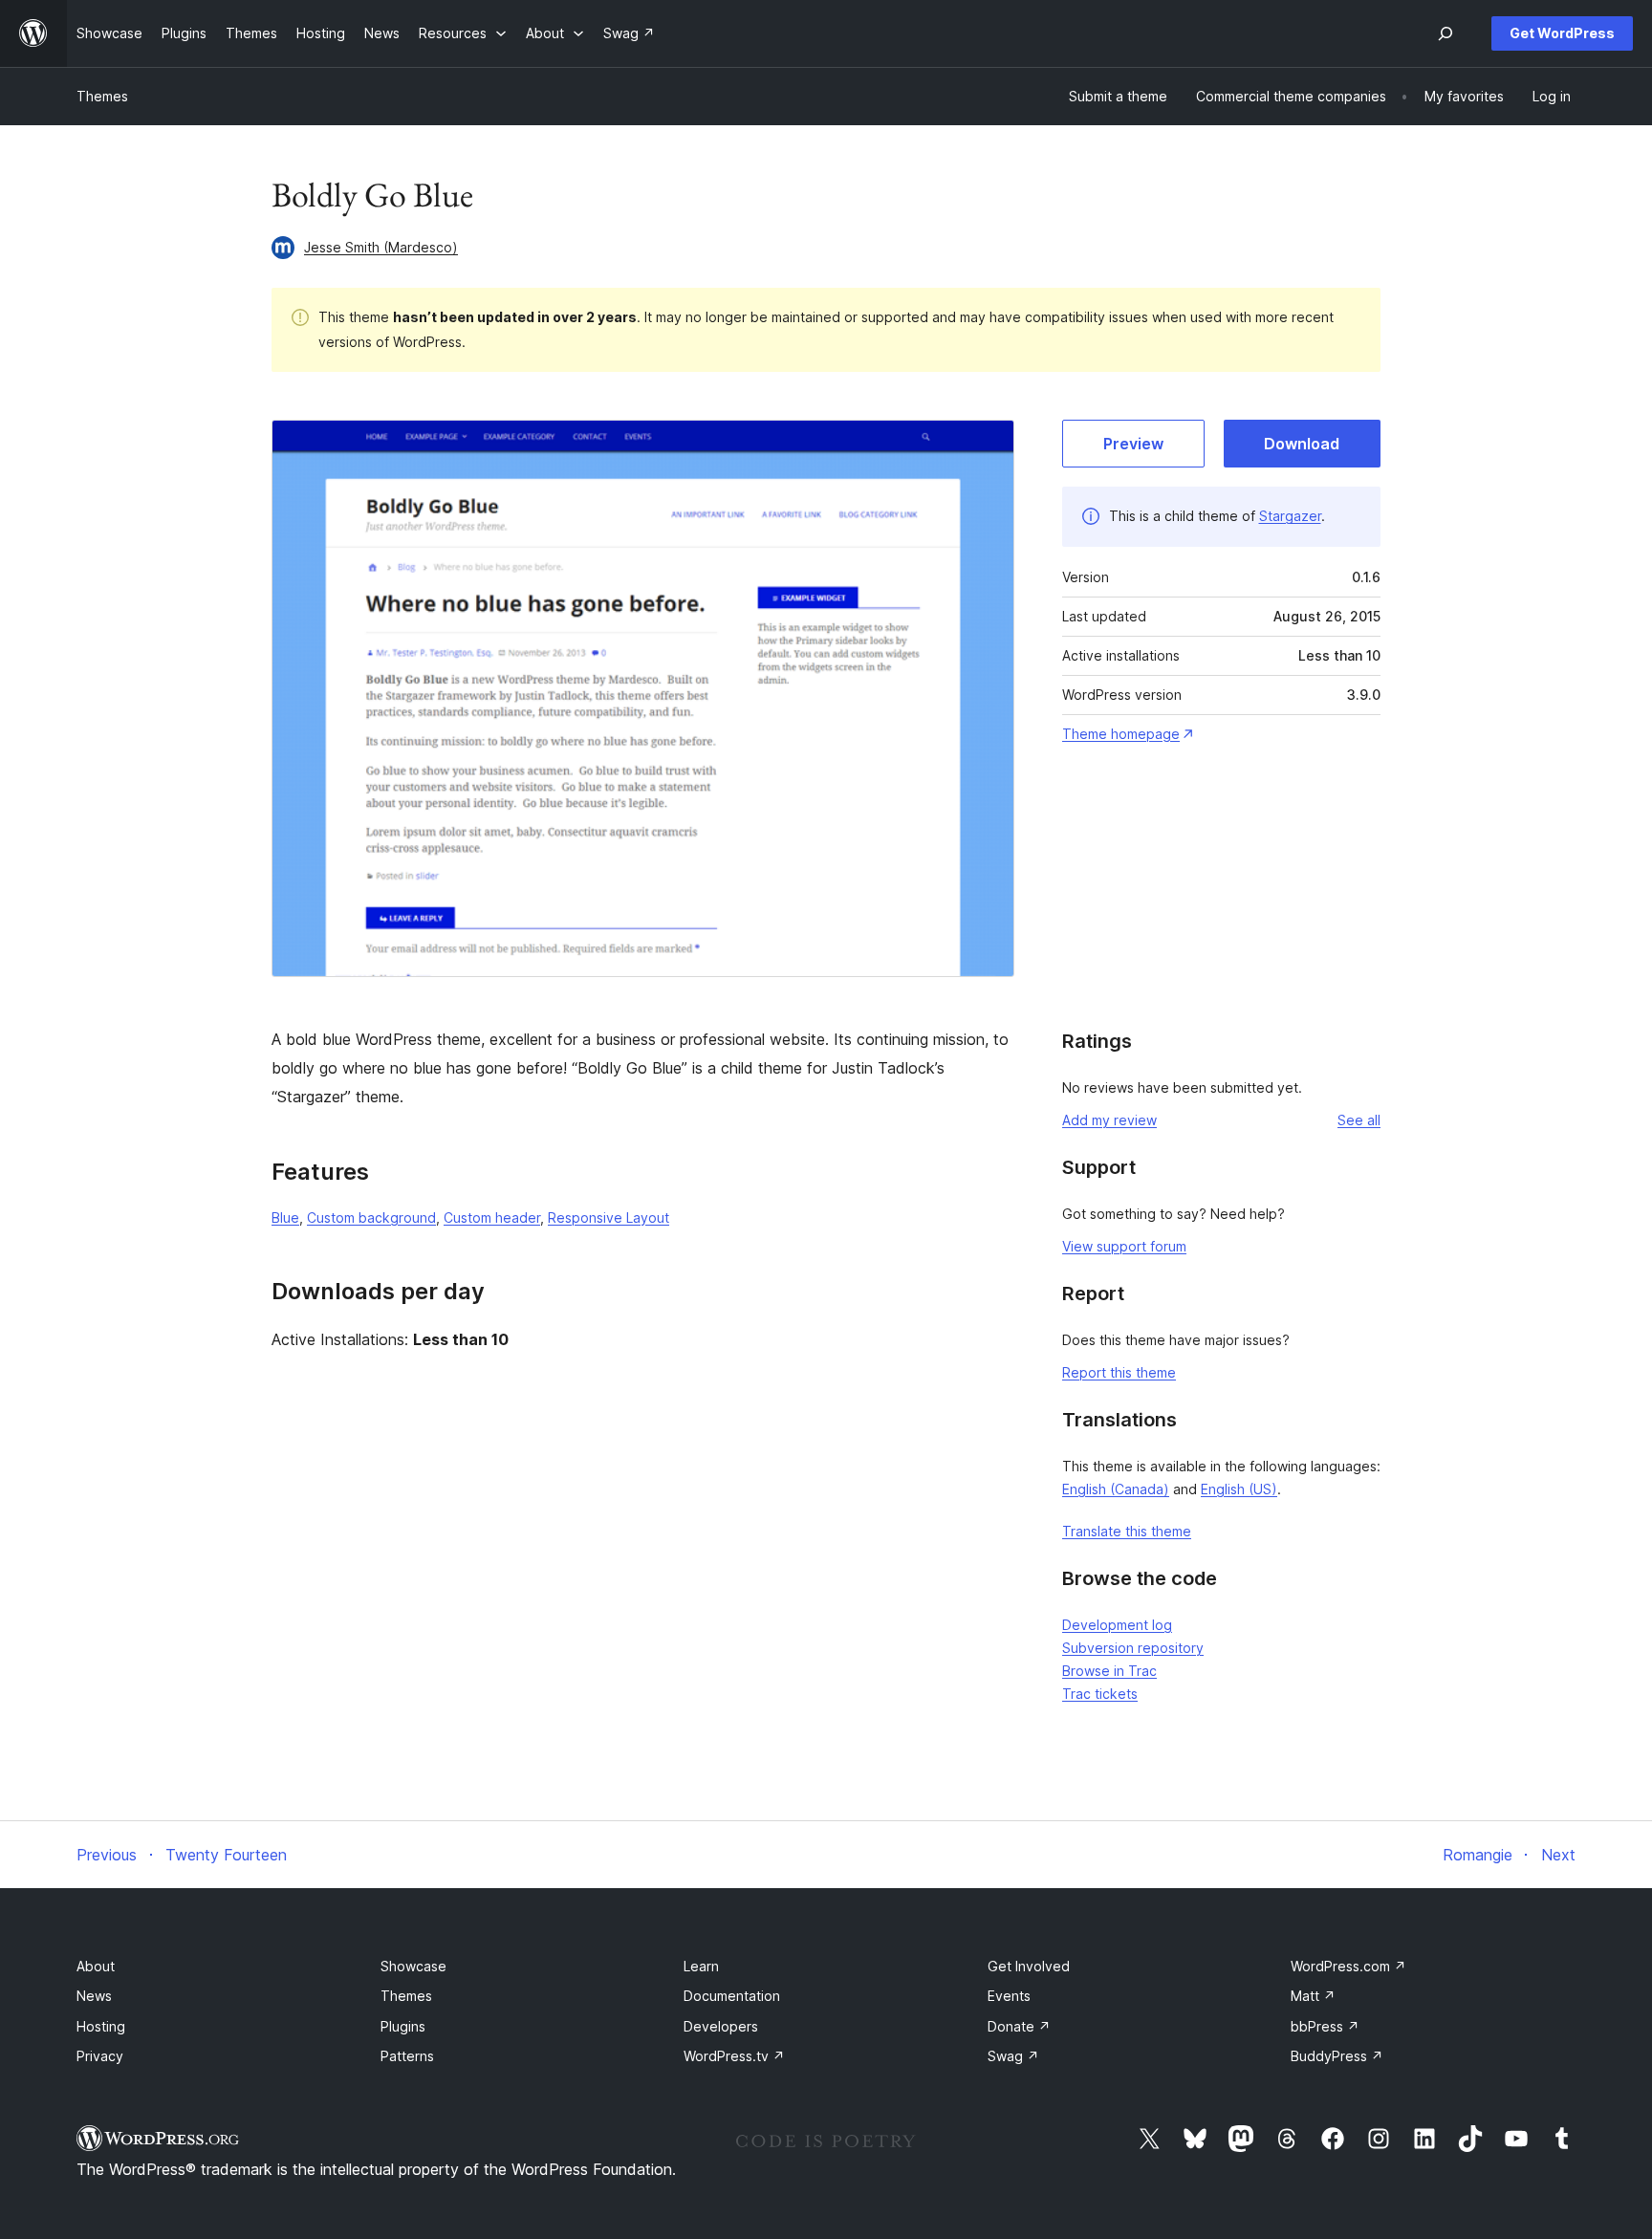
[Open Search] (1445, 33)
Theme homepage (1121, 734)
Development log (1117, 1625)
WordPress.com (1348, 1966)
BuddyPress (1337, 2056)
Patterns (407, 2056)
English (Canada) (1116, 1489)
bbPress (1325, 2026)
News (94, 1996)
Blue (285, 1217)
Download (1302, 444)
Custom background (371, 1217)
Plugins (403, 2026)
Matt (1313, 1996)
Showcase (413, 1966)
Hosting (101, 2026)
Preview (1133, 444)
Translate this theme (1127, 1531)
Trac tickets (1100, 1694)
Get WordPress (1562, 33)
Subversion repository (1133, 1648)
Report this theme (1119, 1372)
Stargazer (1290, 516)
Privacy (100, 2056)
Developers (721, 2026)
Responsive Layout (609, 1217)
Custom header (492, 1217)
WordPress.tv (734, 2056)
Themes (102, 96)
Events (1009, 1996)
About (96, 1966)
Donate (1019, 2026)
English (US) (1239, 1489)
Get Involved (1029, 1966)
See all (1359, 1120)
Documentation (732, 1996)
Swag (1013, 2056)
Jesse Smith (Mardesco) (381, 247)
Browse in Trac (1109, 1671)
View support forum (1124, 1246)
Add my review (1109, 1120)
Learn (701, 1966)
